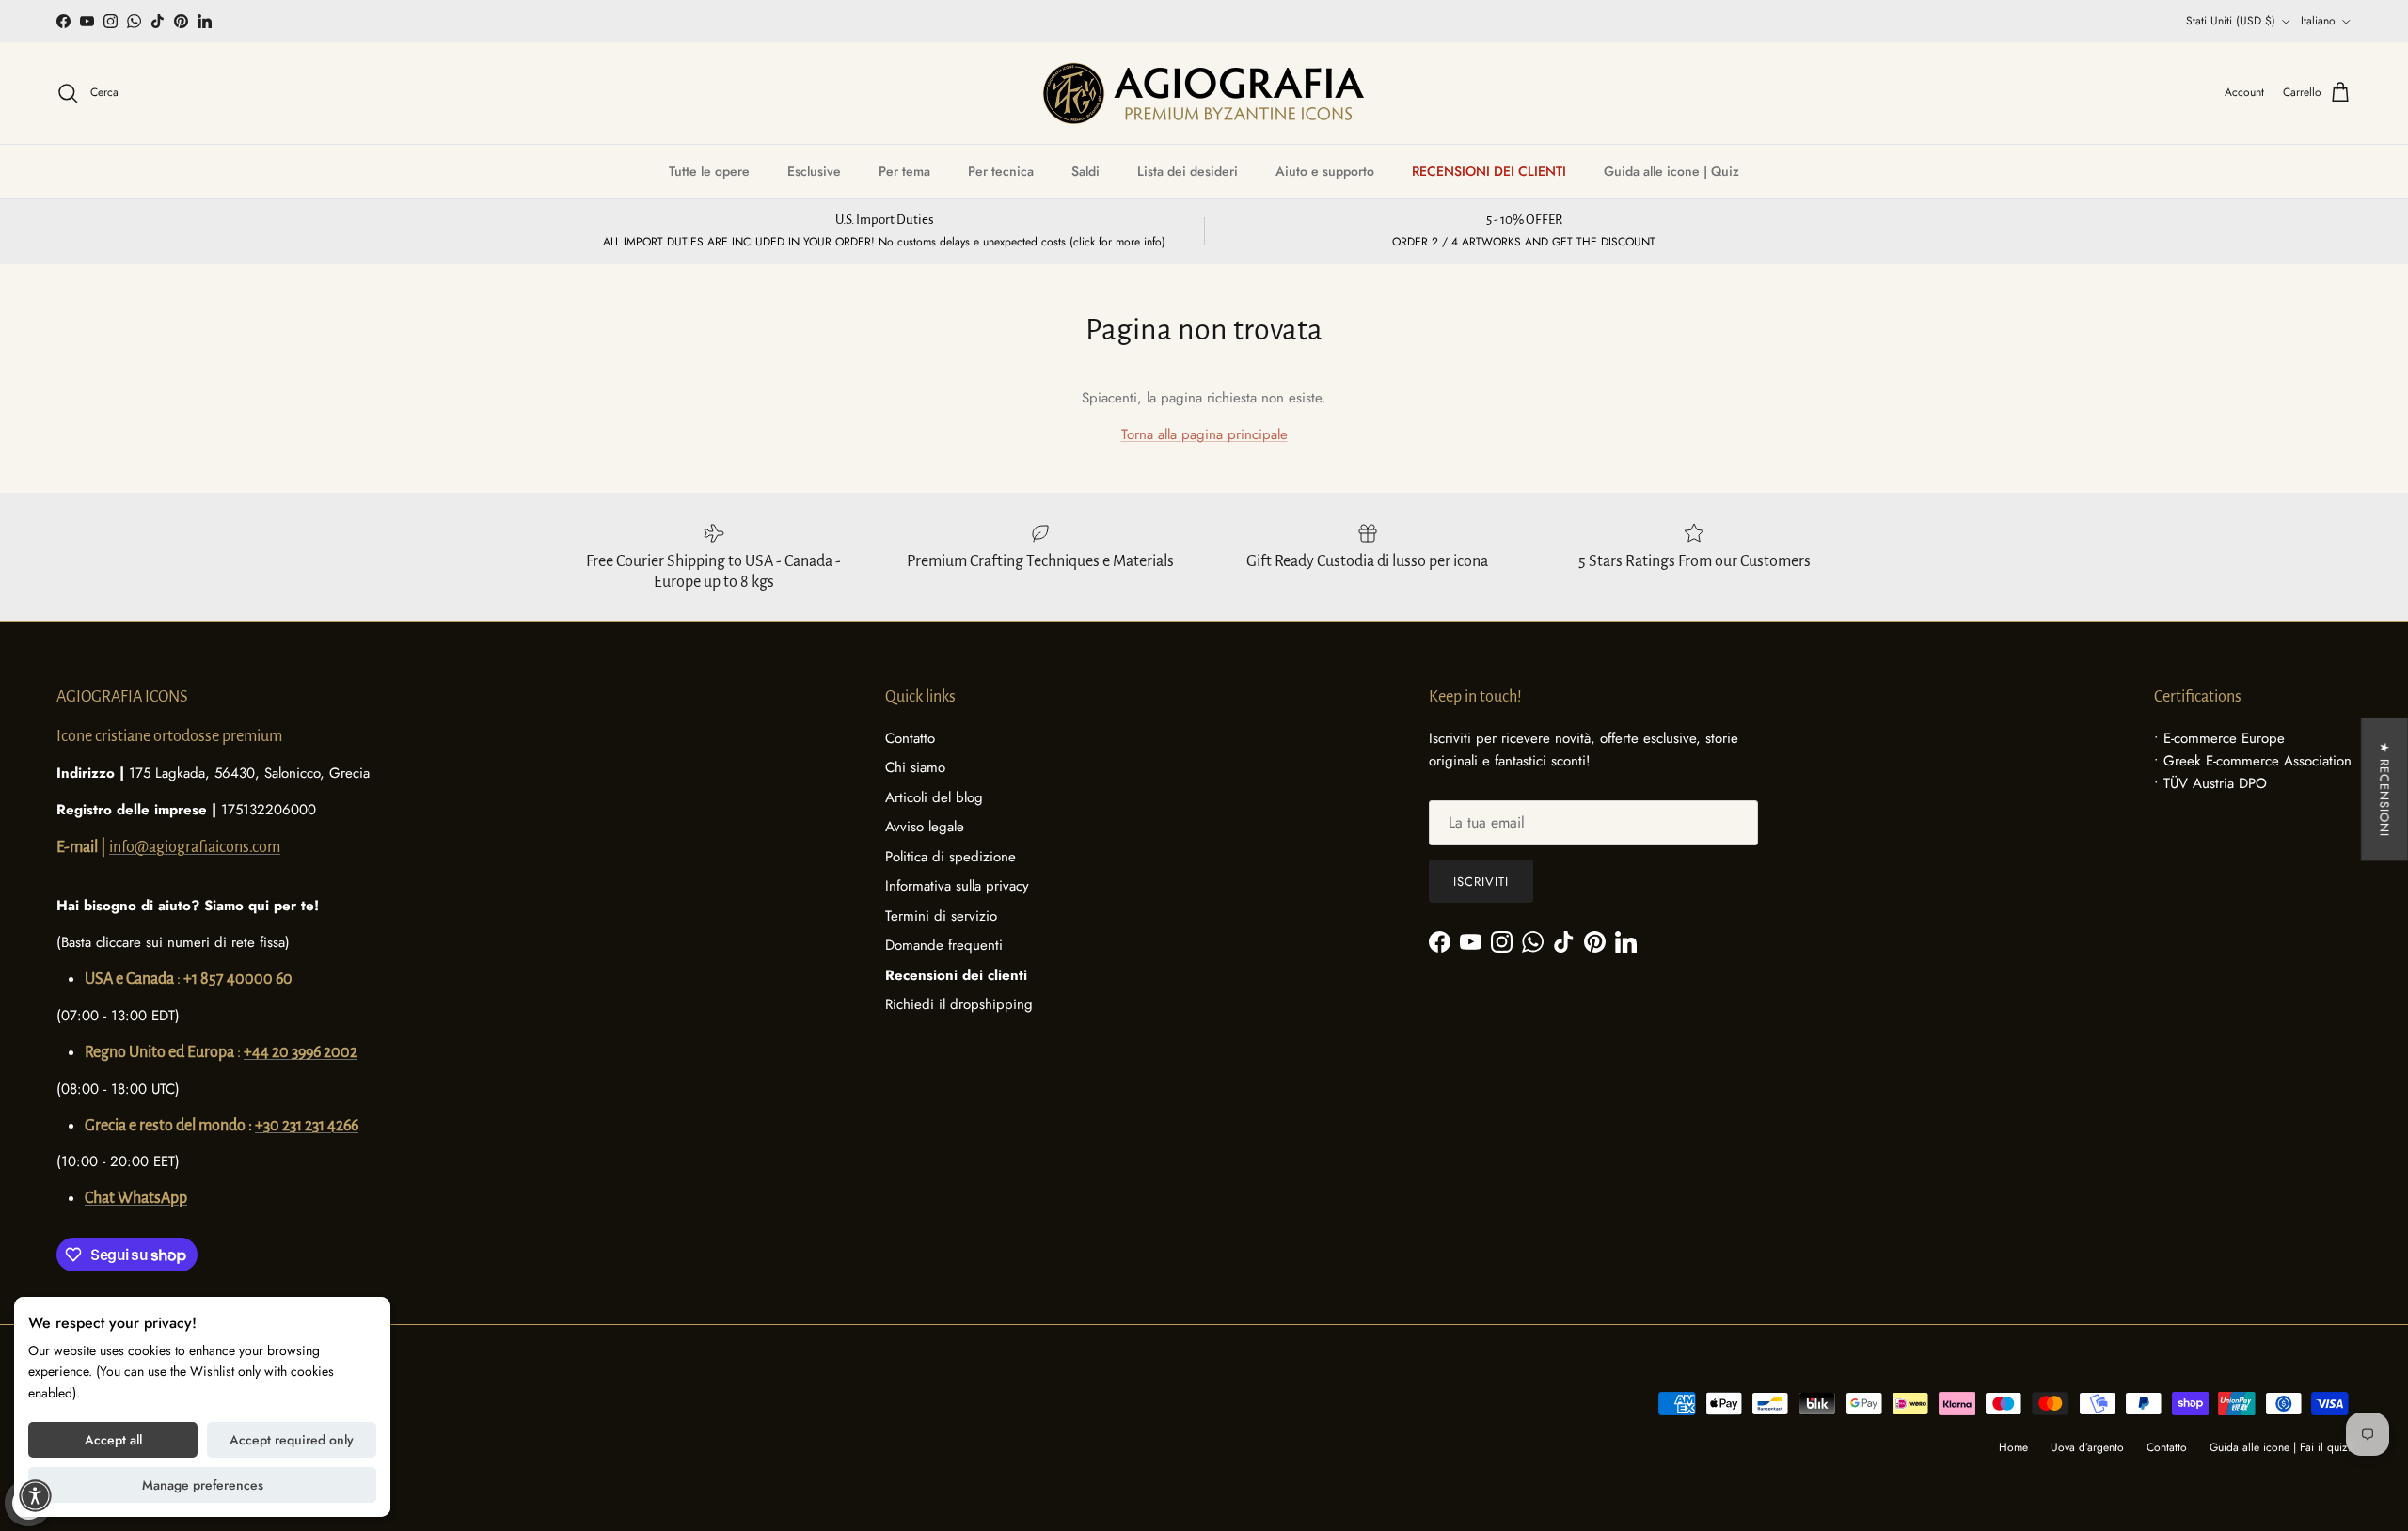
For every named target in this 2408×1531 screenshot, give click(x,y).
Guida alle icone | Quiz (1671, 171)
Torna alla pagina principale (1204, 434)
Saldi (1085, 171)
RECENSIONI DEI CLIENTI (1489, 171)
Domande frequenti (944, 945)
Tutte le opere (709, 171)
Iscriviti (1481, 882)
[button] (35, 1496)
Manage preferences (203, 1485)
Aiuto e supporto (1325, 171)
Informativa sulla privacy (957, 886)
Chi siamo (915, 767)
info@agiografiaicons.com (195, 847)
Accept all (113, 1440)
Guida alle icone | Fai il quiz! (2281, 1447)
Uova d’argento (2087, 1447)
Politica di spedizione (951, 857)
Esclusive (814, 171)
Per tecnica (1001, 171)
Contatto (910, 738)
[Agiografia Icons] (1204, 93)
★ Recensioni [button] (2384, 789)
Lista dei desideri (1188, 171)
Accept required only (292, 1440)
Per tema (904, 171)
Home (2013, 1447)
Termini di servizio (941, 916)
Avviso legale (925, 827)
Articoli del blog (934, 797)
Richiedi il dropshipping (959, 1004)
